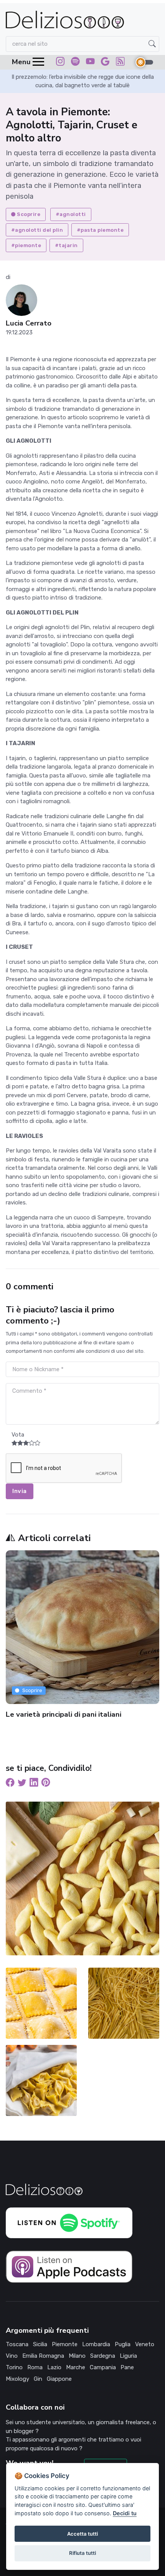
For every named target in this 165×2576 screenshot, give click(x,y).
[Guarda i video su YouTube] (90, 63)
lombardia (96, 2344)
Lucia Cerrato (29, 323)
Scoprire (29, 214)
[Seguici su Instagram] (60, 63)
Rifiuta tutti (82, 2553)
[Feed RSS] (120, 63)
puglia (123, 2344)
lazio (54, 2367)
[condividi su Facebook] (10, 1784)
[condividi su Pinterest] (46, 1784)
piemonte (65, 2344)
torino (14, 2367)
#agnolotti (71, 214)
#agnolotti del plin (37, 230)
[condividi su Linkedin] (34, 1784)
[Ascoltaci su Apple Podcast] (69, 2266)
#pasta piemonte (100, 230)
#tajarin (66, 245)
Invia (20, 1491)
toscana (17, 2344)
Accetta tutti (82, 2534)
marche (76, 2367)
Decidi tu (125, 2513)
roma (35, 2367)
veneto (145, 2344)
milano (77, 2356)
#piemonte (26, 245)
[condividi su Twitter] (22, 1784)
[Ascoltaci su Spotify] (75, 63)
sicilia (40, 2344)
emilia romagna (43, 2356)
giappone (59, 2379)
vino (12, 2356)
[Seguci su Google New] (105, 63)
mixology (17, 2379)
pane (127, 2367)
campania (103, 2367)
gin (38, 2379)
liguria (128, 2356)
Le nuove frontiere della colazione (70, 1714)
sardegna (103, 2356)
